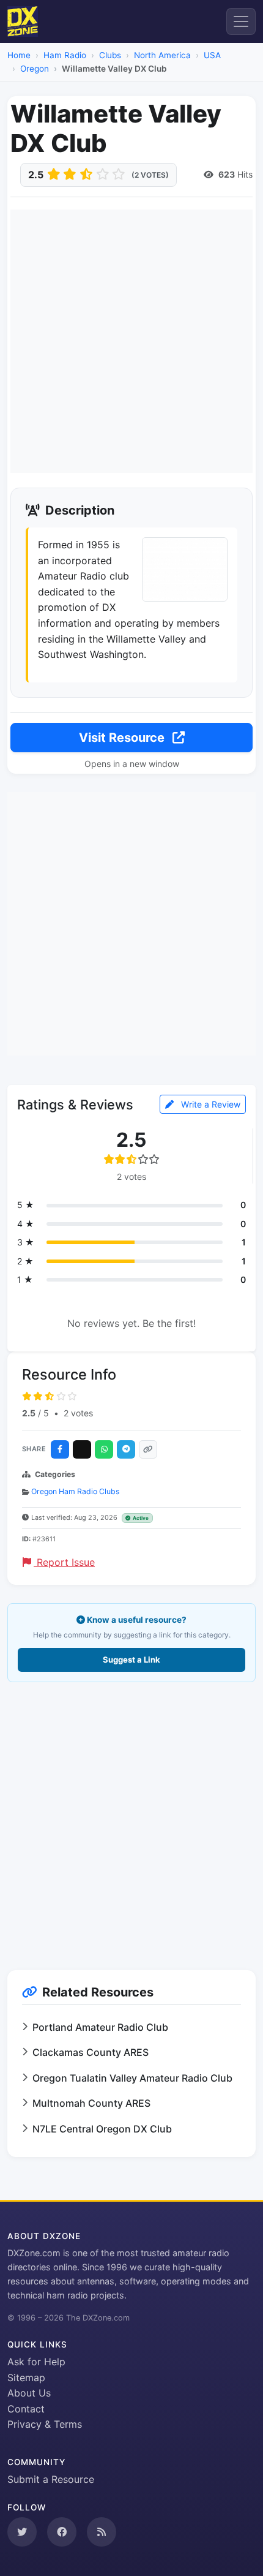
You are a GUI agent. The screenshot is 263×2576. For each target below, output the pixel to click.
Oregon (35, 69)
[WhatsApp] (104, 1449)
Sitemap (26, 2378)
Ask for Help (36, 2362)
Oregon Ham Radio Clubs (75, 1491)
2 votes (78, 1413)
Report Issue (64, 1562)
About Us (29, 2393)
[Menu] (241, 21)
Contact (26, 2409)
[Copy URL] (148, 1449)
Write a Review (209, 1104)
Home (19, 55)
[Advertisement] (131, 341)
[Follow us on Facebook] (62, 2532)
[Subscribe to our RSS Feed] (102, 2532)
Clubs (110, 55)
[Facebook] (60, 1449)
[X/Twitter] (82, 1449)
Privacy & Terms (45, 2424)
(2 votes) (150, 175)
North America (162, 55)
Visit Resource (123, 738)
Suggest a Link (131, 1660)
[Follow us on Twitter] (22, 2532)
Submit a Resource (51, 2479)
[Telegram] (126, 1449)
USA (212, 55)
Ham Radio (65, 55)
